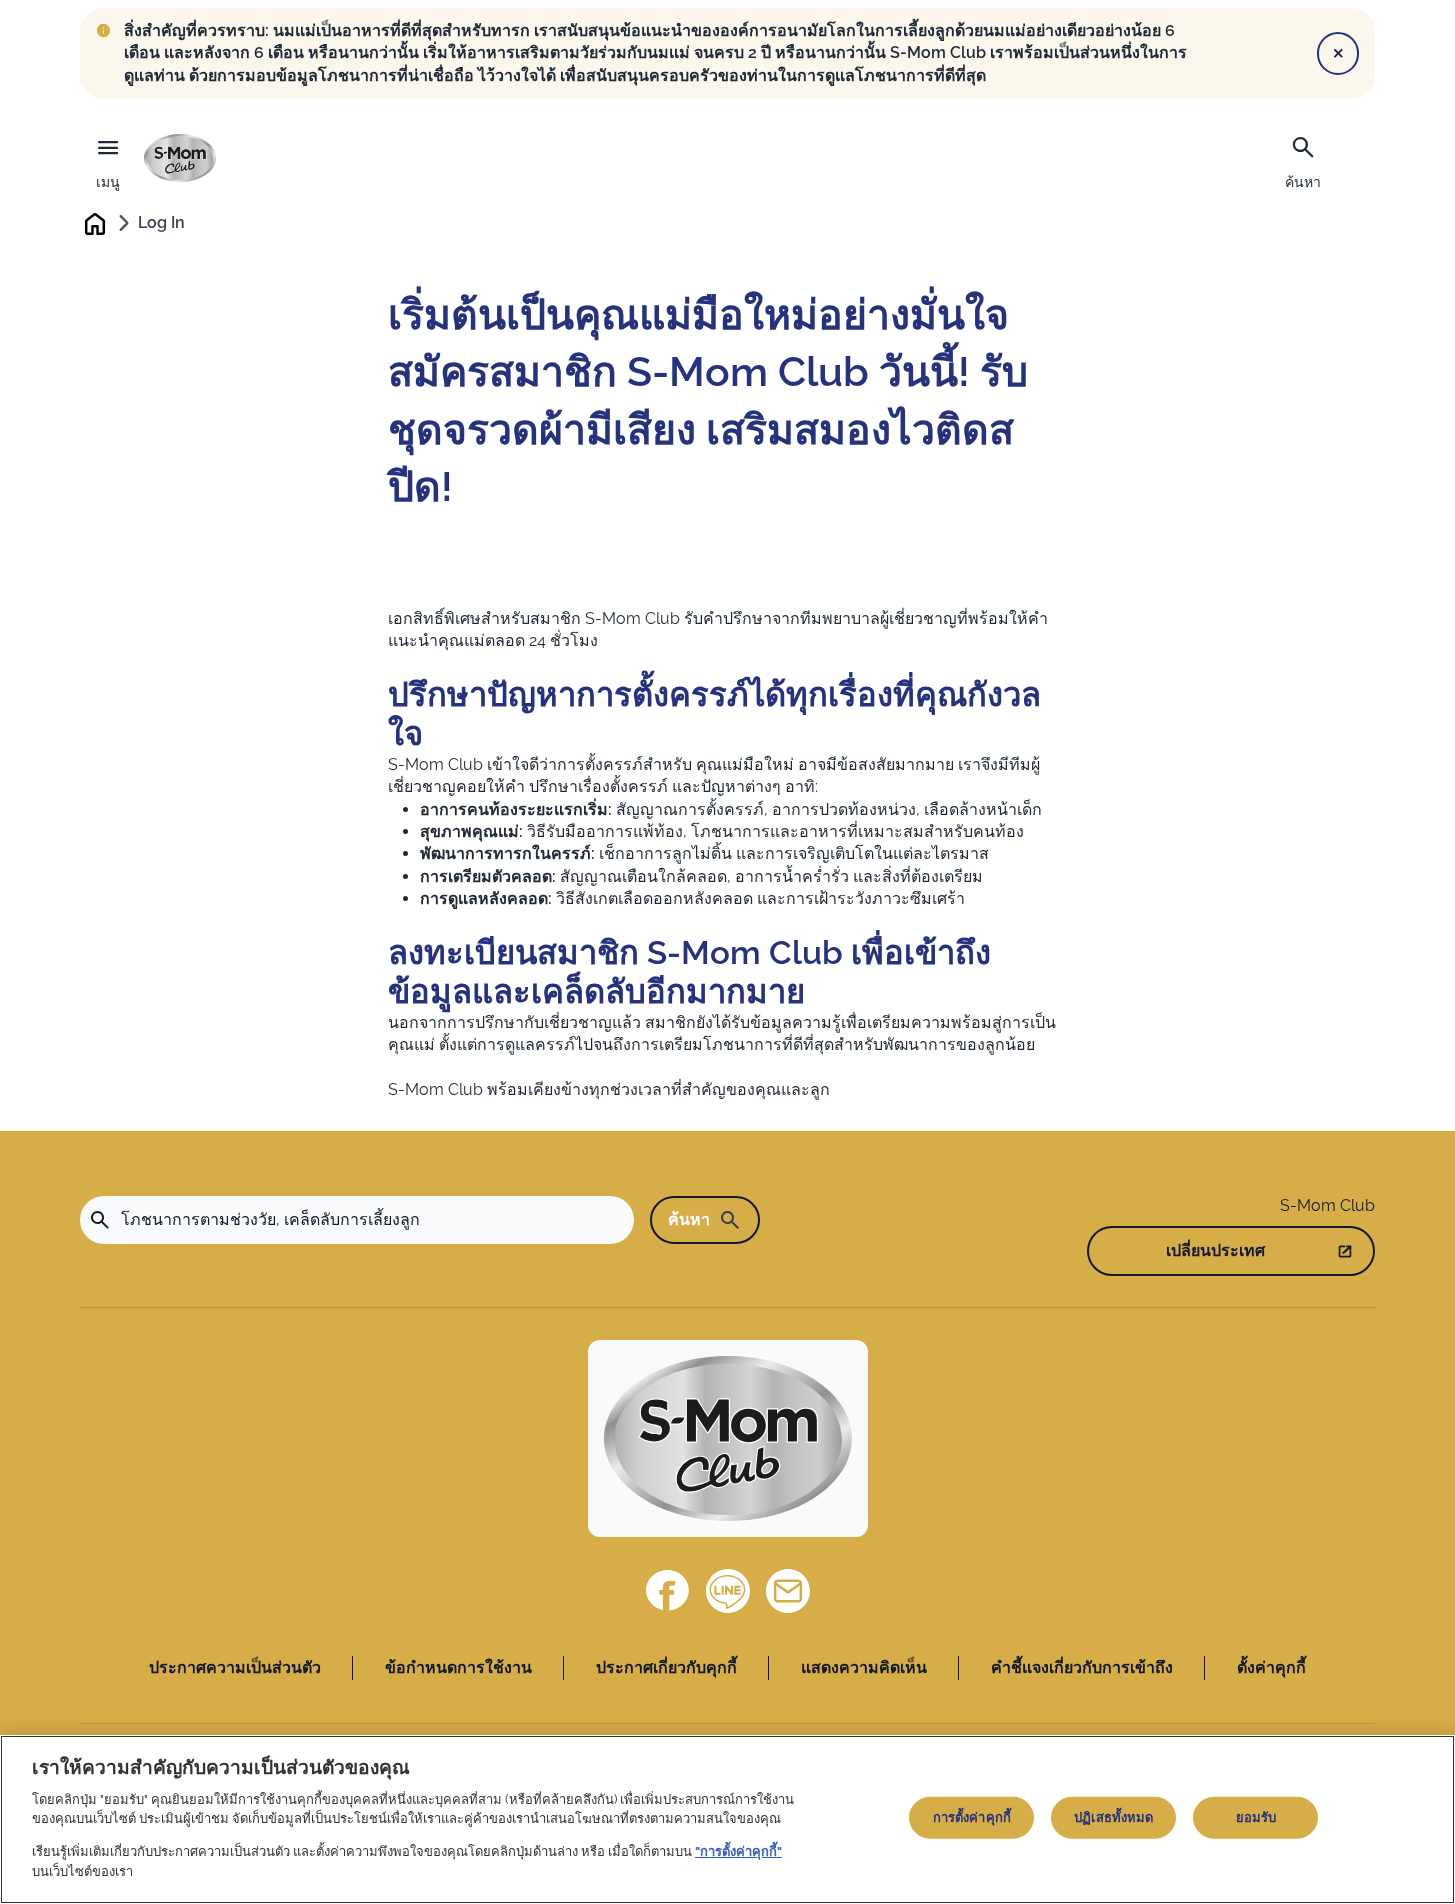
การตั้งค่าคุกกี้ (972, 1817)
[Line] (728, 1591)
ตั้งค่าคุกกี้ (1271, 1667)
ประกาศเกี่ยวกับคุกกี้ (666, 1667)
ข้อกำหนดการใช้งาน (458, 1667)
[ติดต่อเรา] (788, 1591)
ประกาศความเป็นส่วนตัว (235, 1667)
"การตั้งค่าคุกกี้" (738, 1851)
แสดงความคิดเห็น (864, 1667)
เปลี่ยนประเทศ (1215, 1250)
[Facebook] (668, 1591)
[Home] (180, 158)
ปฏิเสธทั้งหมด (1113, 1817)
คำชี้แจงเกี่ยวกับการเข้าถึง (1082, 1667)
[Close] (1338, 53)
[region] (727, 1819)
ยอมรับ (1256, 1817)
